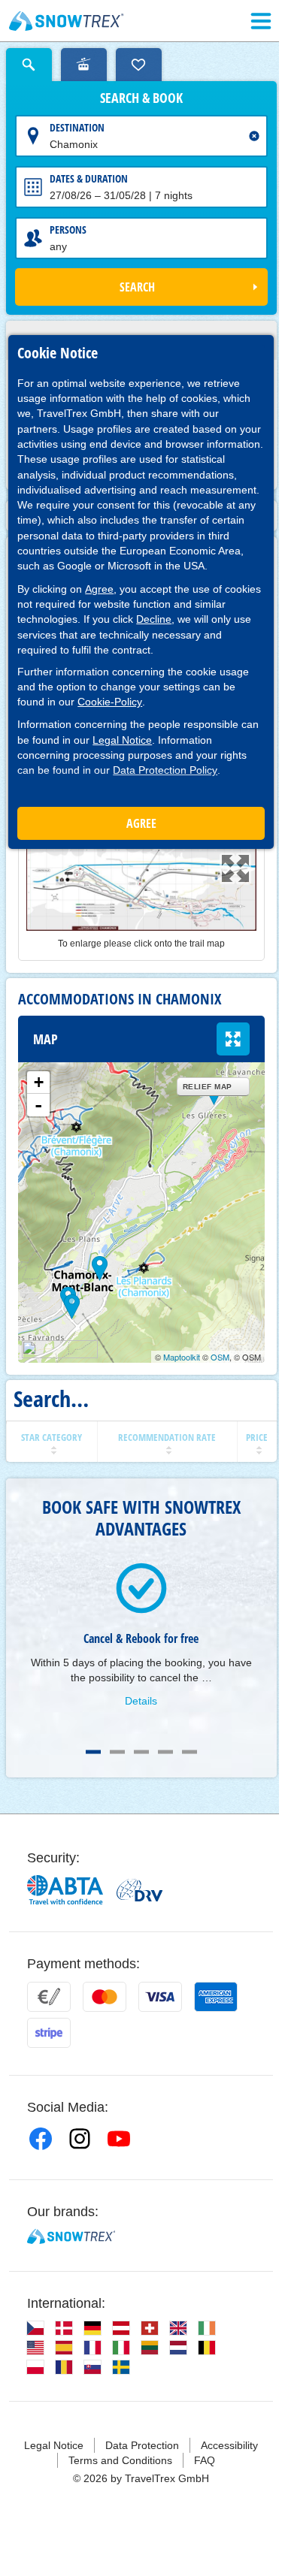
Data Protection (142, 2445)
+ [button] (39, 1082)
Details (141, 1701)
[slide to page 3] (141, 1752)
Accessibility (229, 2445)
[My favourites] (139, 65)
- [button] (38, 1105)
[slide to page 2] (117, 1752)
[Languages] (35, 2328)
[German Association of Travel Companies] (139, 1890)
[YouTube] (119, 2139)
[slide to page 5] (190, 1752)
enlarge (233, 1039)
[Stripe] (49, 2033)
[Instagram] (80, 2139)
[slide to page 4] (165, 1752)
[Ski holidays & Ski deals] (67, 21)
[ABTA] (66, 1890)
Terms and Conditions (120, 2460)
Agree (99, 589)
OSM (220, 1357)
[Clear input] (254, 136)
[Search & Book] (29, 65)
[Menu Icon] (261, 21)
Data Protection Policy (165, 770)
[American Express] (216, 1997)
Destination (77, 127)
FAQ (205, 2460)
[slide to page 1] (93, 1752)
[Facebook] (41, 2139)
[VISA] (160, 1997)
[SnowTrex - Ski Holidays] (71, 2236)
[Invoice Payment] (49, 1997)
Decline (154, 619)
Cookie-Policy (110, 702)
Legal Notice (122, 740)
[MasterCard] (105, 1997)
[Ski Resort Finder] (84, 65)
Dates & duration (89, 178)
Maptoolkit (182, 1357)
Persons (68, 230)
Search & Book (141, 98)
